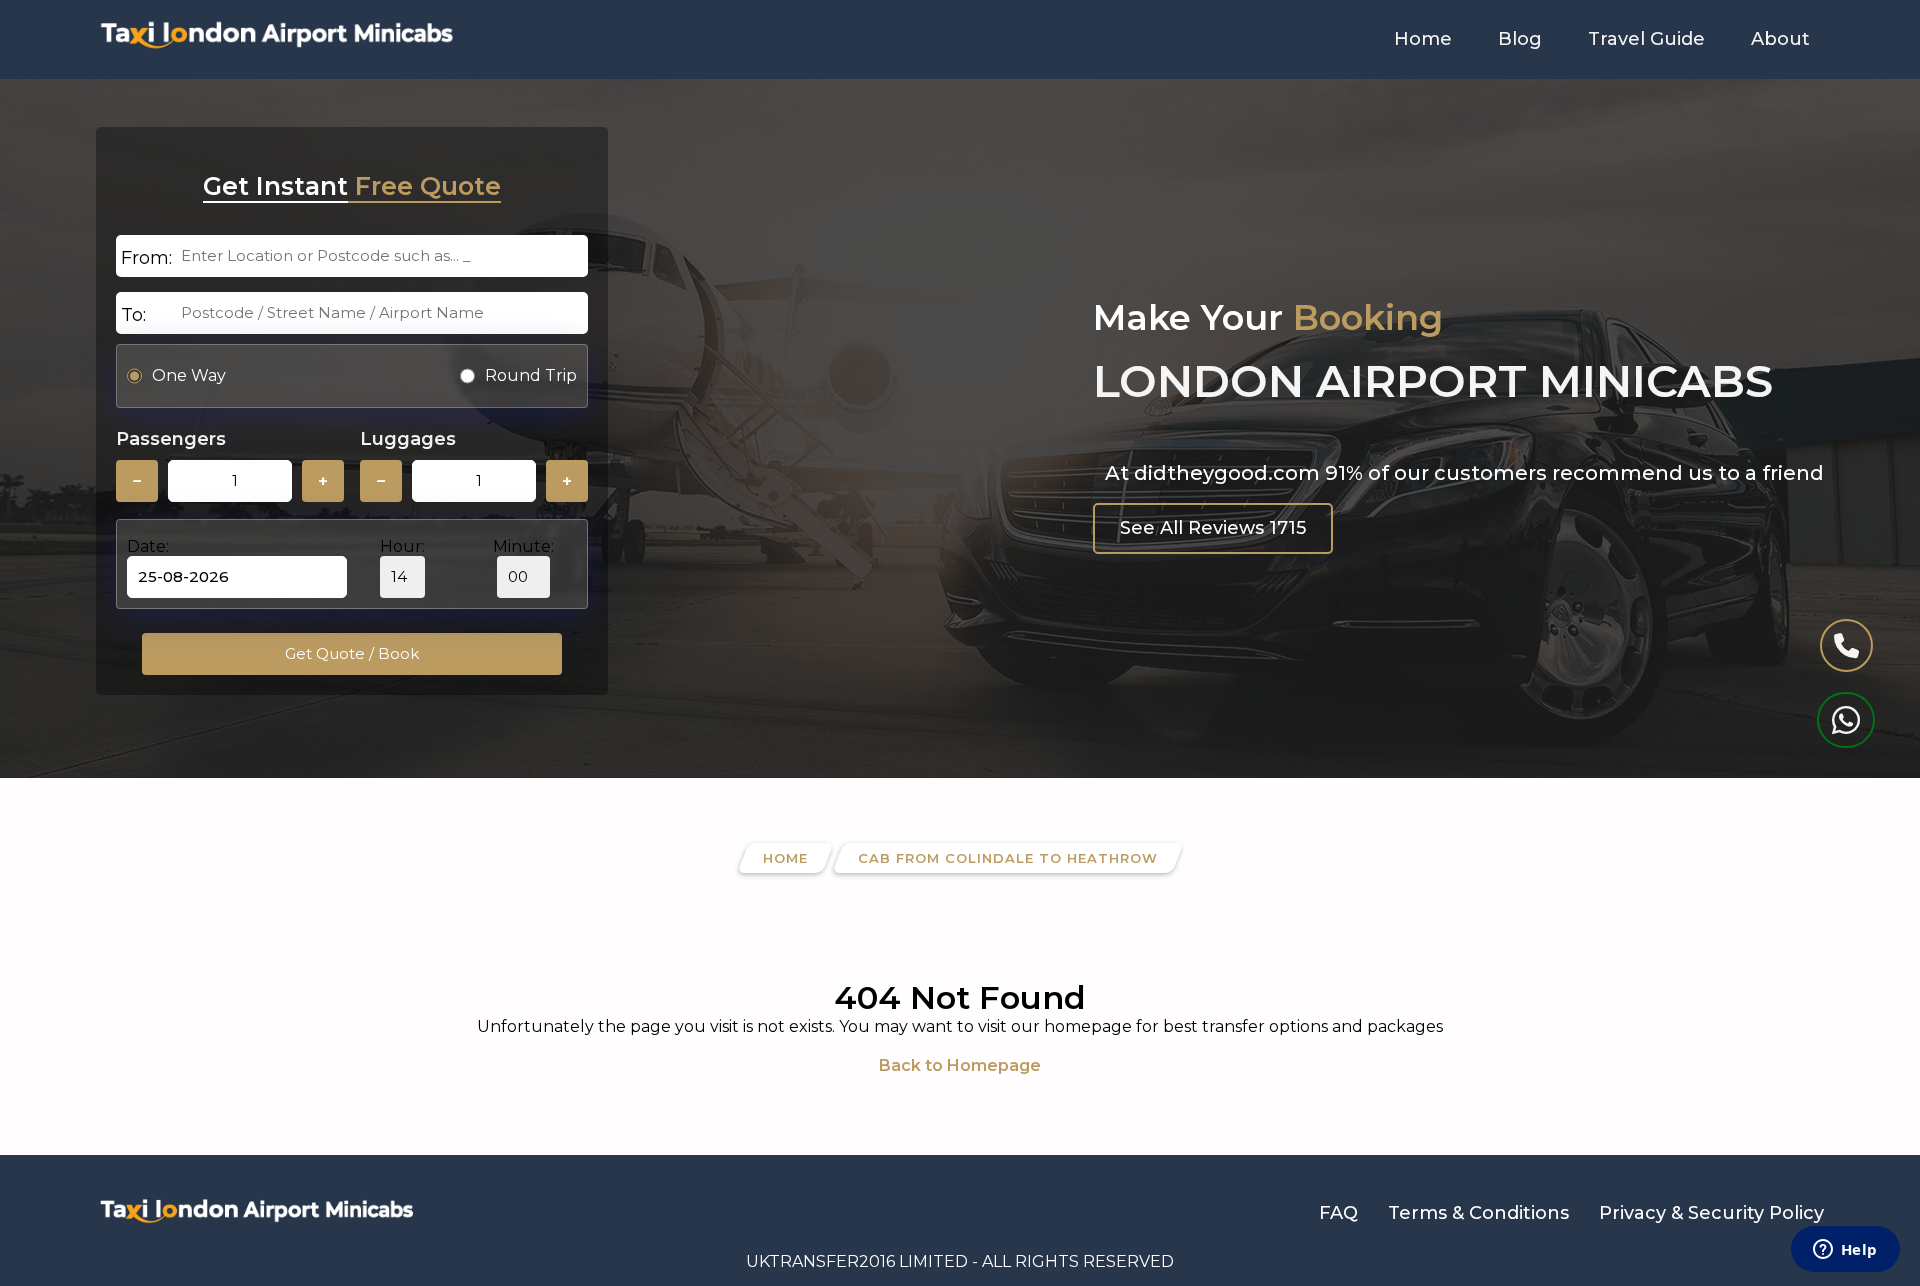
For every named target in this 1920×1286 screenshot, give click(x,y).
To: (133, 315)
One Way (189, 375)
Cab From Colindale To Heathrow (1008, 858)
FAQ (1338, 1213)
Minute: (523, 546)
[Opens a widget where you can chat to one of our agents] (1845, 1251)
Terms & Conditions (1478, 1213)
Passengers (171, 439)
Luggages (408, 439)
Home (1423, 39)
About (1780, 39)
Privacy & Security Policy (1711, 1213)
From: (146, 258)
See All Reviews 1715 (1213, 528)
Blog (1520, 39)
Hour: (402, 546)
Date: (148, 546)
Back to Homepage (960, 1065)
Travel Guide (1646, 39)
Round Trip (531, 375)
